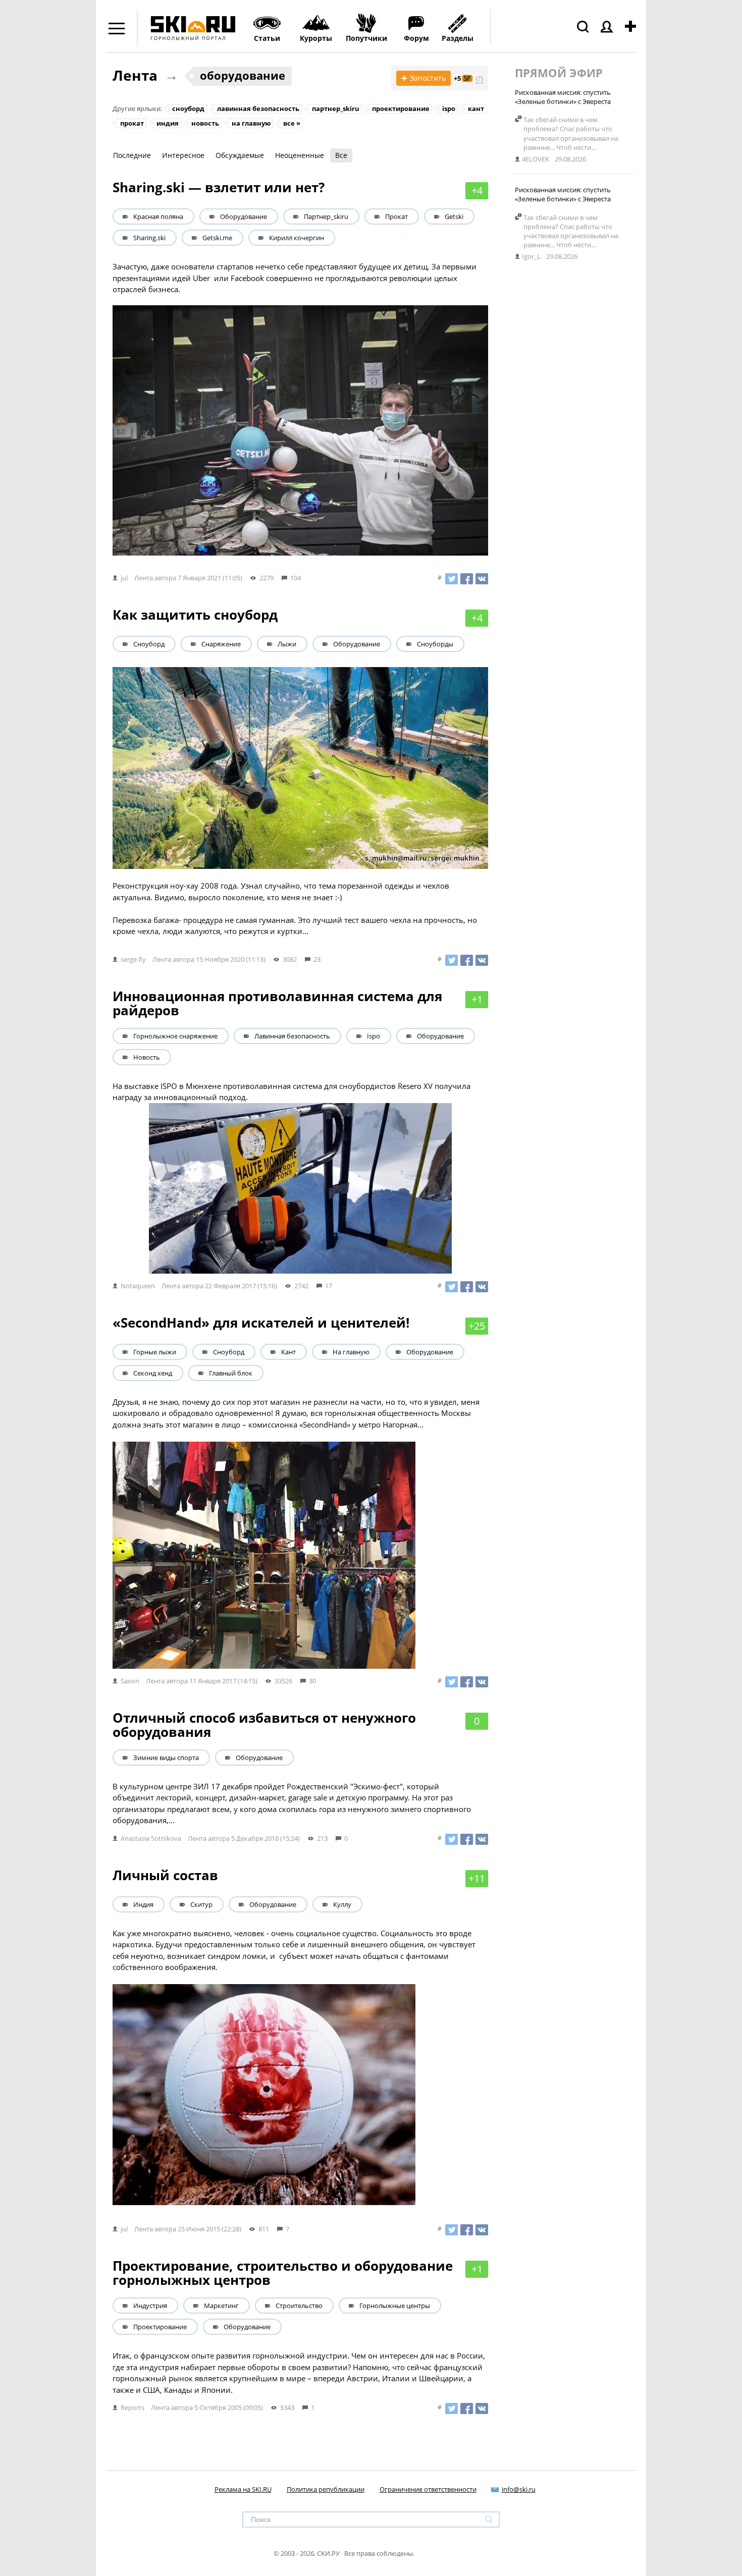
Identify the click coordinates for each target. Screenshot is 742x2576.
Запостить (423, 78)
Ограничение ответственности (428, 2489)
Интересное (183, 155)
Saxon (130, 1681)
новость (205, 123)
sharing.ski (149, 238)
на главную (251, 123)
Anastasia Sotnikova (151, 1838)
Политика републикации (326, 2489)
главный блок (231, 1373)
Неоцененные (300, 155)
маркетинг (221, 2306)
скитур (201, 1904)
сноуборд (188, 108)
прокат (132, 123)
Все (341, 155)
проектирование (401, 108)
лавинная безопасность (258, 108)
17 (329, 1286)
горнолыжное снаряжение (175, 1036)
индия (168, 123)
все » (292, 123)
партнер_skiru (336, 108)
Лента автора (155, 578)
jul (124, 578)
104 (296, 578)
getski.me (217, 238)
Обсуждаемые (240, 155)
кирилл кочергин (297, 238)
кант (476, 108)
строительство (299, 2306)
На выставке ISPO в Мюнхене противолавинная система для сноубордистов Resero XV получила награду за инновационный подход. (291, 1092)
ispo (449, 108)
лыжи (287, 644)
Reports (132, 2407)
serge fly (133, 959)
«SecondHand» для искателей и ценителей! (261, 1323)
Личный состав (165, 1875)
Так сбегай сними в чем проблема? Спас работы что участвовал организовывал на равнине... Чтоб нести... (571, 133)
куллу (342, 1904)
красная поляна (158, 216)
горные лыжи (155, 1352)
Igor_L (531, 256)
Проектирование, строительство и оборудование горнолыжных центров (283, 2273)
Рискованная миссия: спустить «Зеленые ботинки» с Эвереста (563, 97)
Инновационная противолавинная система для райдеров (277, 1003)
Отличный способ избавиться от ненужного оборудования (264, 1725)
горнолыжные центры (395, 2306)
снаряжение (221, 644)
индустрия (150, 2306)
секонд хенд (153, 1373)
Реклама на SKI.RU (243, 2489)
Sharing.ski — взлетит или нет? (219, 187)
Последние (132, 155)
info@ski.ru (519, 2489)
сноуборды (435, 644)
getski (454, 216)
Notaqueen (138, 1286)
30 (312, 1681)
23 (317, 959)
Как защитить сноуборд (195, 615)
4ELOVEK (536, 159)
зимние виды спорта (166, 1758)
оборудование (243, 75)
